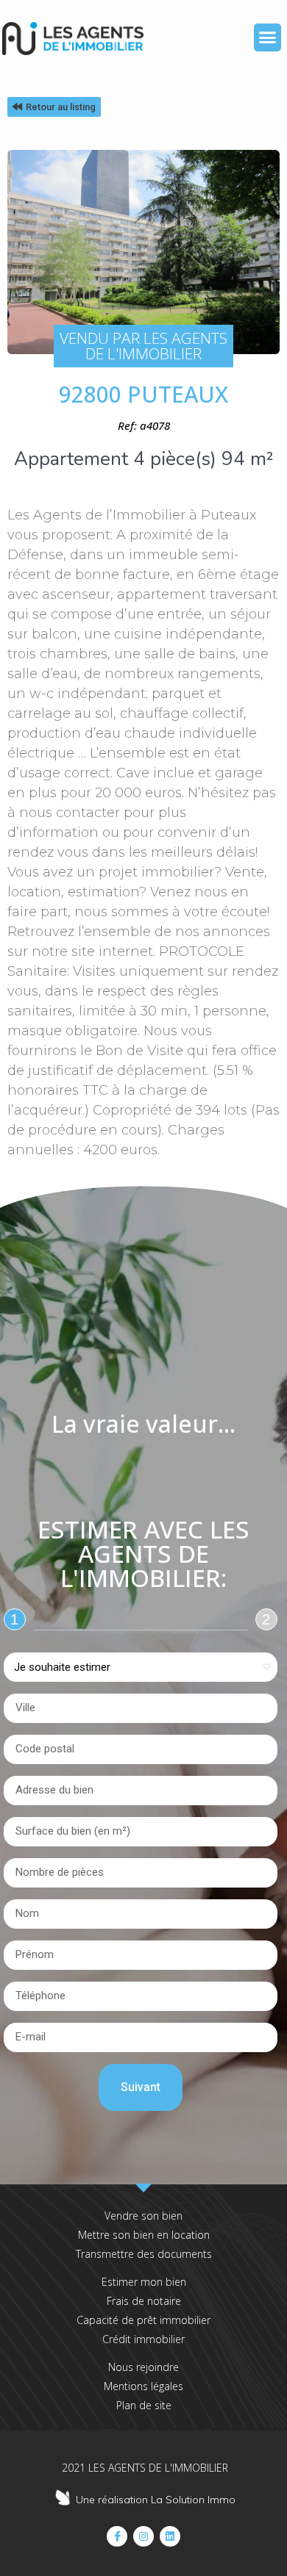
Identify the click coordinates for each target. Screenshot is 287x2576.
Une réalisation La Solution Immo (156, 2500)
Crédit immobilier (143, 2339)
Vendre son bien (143, 2216)
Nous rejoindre (143, 2367)
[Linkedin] (170, 2536)
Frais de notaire (144, 2301)
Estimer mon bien (144, 2282)
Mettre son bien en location (144, 2235)
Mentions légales (143, 2386)
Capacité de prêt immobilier (143, 2320)
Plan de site (144, 2405)
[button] (268, 37)
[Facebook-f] (117, 2536)
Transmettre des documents (144, 2254)
